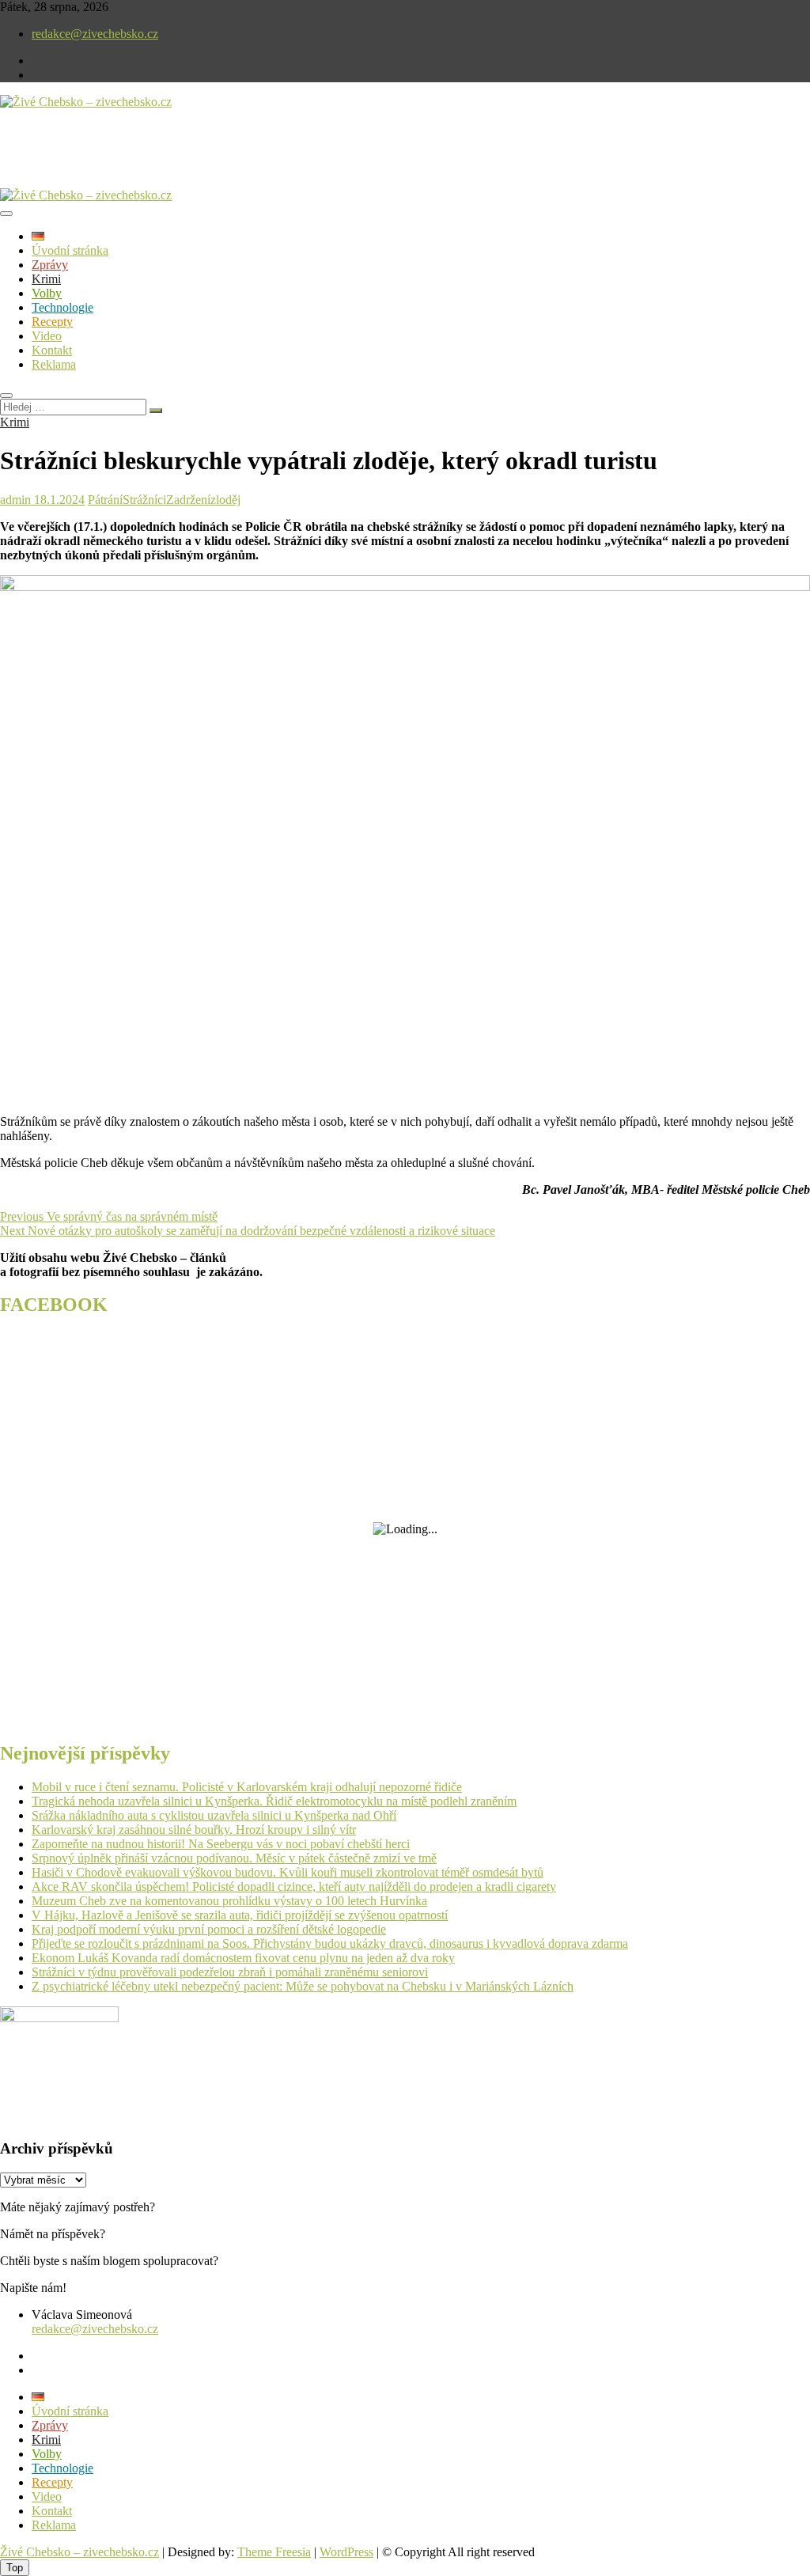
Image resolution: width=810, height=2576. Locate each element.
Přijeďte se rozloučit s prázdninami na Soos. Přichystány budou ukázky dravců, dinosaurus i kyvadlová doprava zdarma (330, 1943)
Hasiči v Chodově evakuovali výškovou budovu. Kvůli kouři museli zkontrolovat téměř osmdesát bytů (288, 1872)
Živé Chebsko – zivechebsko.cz (79, 2552)
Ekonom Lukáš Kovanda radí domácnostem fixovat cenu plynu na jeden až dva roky (243, 1958)
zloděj (225, 500)
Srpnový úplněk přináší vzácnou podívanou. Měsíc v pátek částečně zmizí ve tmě (234, 1858)
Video (47, 336)
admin (15, 500)
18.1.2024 (58, 500)
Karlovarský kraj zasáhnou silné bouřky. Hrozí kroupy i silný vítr (194, 1830)
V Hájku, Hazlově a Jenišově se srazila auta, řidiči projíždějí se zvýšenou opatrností (240, 1915)
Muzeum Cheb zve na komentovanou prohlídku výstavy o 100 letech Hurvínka (229, 1901)
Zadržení (188, 500)
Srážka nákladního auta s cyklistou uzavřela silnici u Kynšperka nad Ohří (214, 1815)
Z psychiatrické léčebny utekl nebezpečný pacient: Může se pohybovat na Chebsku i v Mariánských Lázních (303, 1986)
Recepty (52, 322)
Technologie (62, 307)
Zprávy (50, 265)
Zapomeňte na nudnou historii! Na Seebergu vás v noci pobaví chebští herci (221, 1844)
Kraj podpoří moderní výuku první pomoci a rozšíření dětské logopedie (209, 1929)
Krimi (46, 279)
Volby (47, 293)
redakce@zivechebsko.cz (95, 34)
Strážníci (144, 500)
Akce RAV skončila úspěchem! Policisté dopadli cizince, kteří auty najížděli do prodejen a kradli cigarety (294, 1887)
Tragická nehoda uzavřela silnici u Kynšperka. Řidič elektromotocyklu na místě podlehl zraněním (274, 1801)
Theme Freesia (274, 2552)
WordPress (346, 2552)
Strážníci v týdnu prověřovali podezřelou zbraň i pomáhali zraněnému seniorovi (230, 1972)
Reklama (54, 364)
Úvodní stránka (70, 250)
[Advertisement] (185, 161)
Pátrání (105, 500)
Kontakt (52, 350)
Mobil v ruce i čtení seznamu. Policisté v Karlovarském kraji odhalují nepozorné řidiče (247, 1787)
